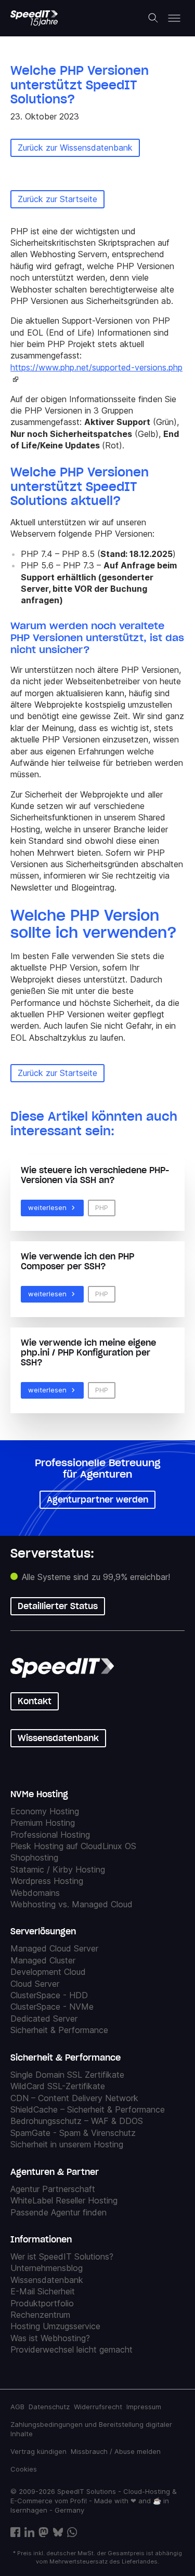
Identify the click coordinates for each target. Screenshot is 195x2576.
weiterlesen (47, 1207)
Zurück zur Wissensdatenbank (75, 148)
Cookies (24, 2469)
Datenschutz (49, 2407)
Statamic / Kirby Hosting (58, 1869)
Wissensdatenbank (58, 1738)
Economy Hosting (45, 1811)
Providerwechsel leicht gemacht (71, 2349)
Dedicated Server (44, 2019)
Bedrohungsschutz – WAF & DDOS (77, 2121)
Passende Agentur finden (58, 2212)
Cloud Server (35, 1984)
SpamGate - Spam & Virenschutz (73, 2133)
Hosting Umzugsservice (55, 2326)
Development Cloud (48, 1972)
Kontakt (35, 1701)
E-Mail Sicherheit (43, 2291)
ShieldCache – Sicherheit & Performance (88, 2109)
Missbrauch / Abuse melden (116, 2451)
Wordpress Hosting (47, 1881)
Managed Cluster (43, 1960)
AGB (17, 2407)
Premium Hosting (43, 1823)
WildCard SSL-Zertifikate (58, 2086)
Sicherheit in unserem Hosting (67, 2144)
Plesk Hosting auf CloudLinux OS (73, 1846)
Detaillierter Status (58, 1606)
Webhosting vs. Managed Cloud (71, 1904)
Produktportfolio (42, 2303)
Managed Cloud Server (54, 1948)
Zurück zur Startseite (57, 199)
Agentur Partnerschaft (53, 2189)
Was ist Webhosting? (50, 2338)
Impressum (144, 2407)
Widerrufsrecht (98, 2407)
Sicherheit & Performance (59, 2030)
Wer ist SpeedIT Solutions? (62, 2256)
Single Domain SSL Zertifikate (67, 2075)
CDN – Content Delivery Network (74, 2098)
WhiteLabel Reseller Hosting (64, 2200)
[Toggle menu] (174, 18)
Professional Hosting (50, 1835)
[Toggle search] (153, 18)
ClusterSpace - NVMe (52, 2007)
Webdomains (35, 1893)
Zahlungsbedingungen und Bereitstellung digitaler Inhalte (91, 2429)
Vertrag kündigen (38, 2451)
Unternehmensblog (47, 2268)
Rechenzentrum (40, 2315)
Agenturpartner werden (97, 1499)
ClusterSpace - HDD (49, 1995)
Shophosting (34, 1857)
